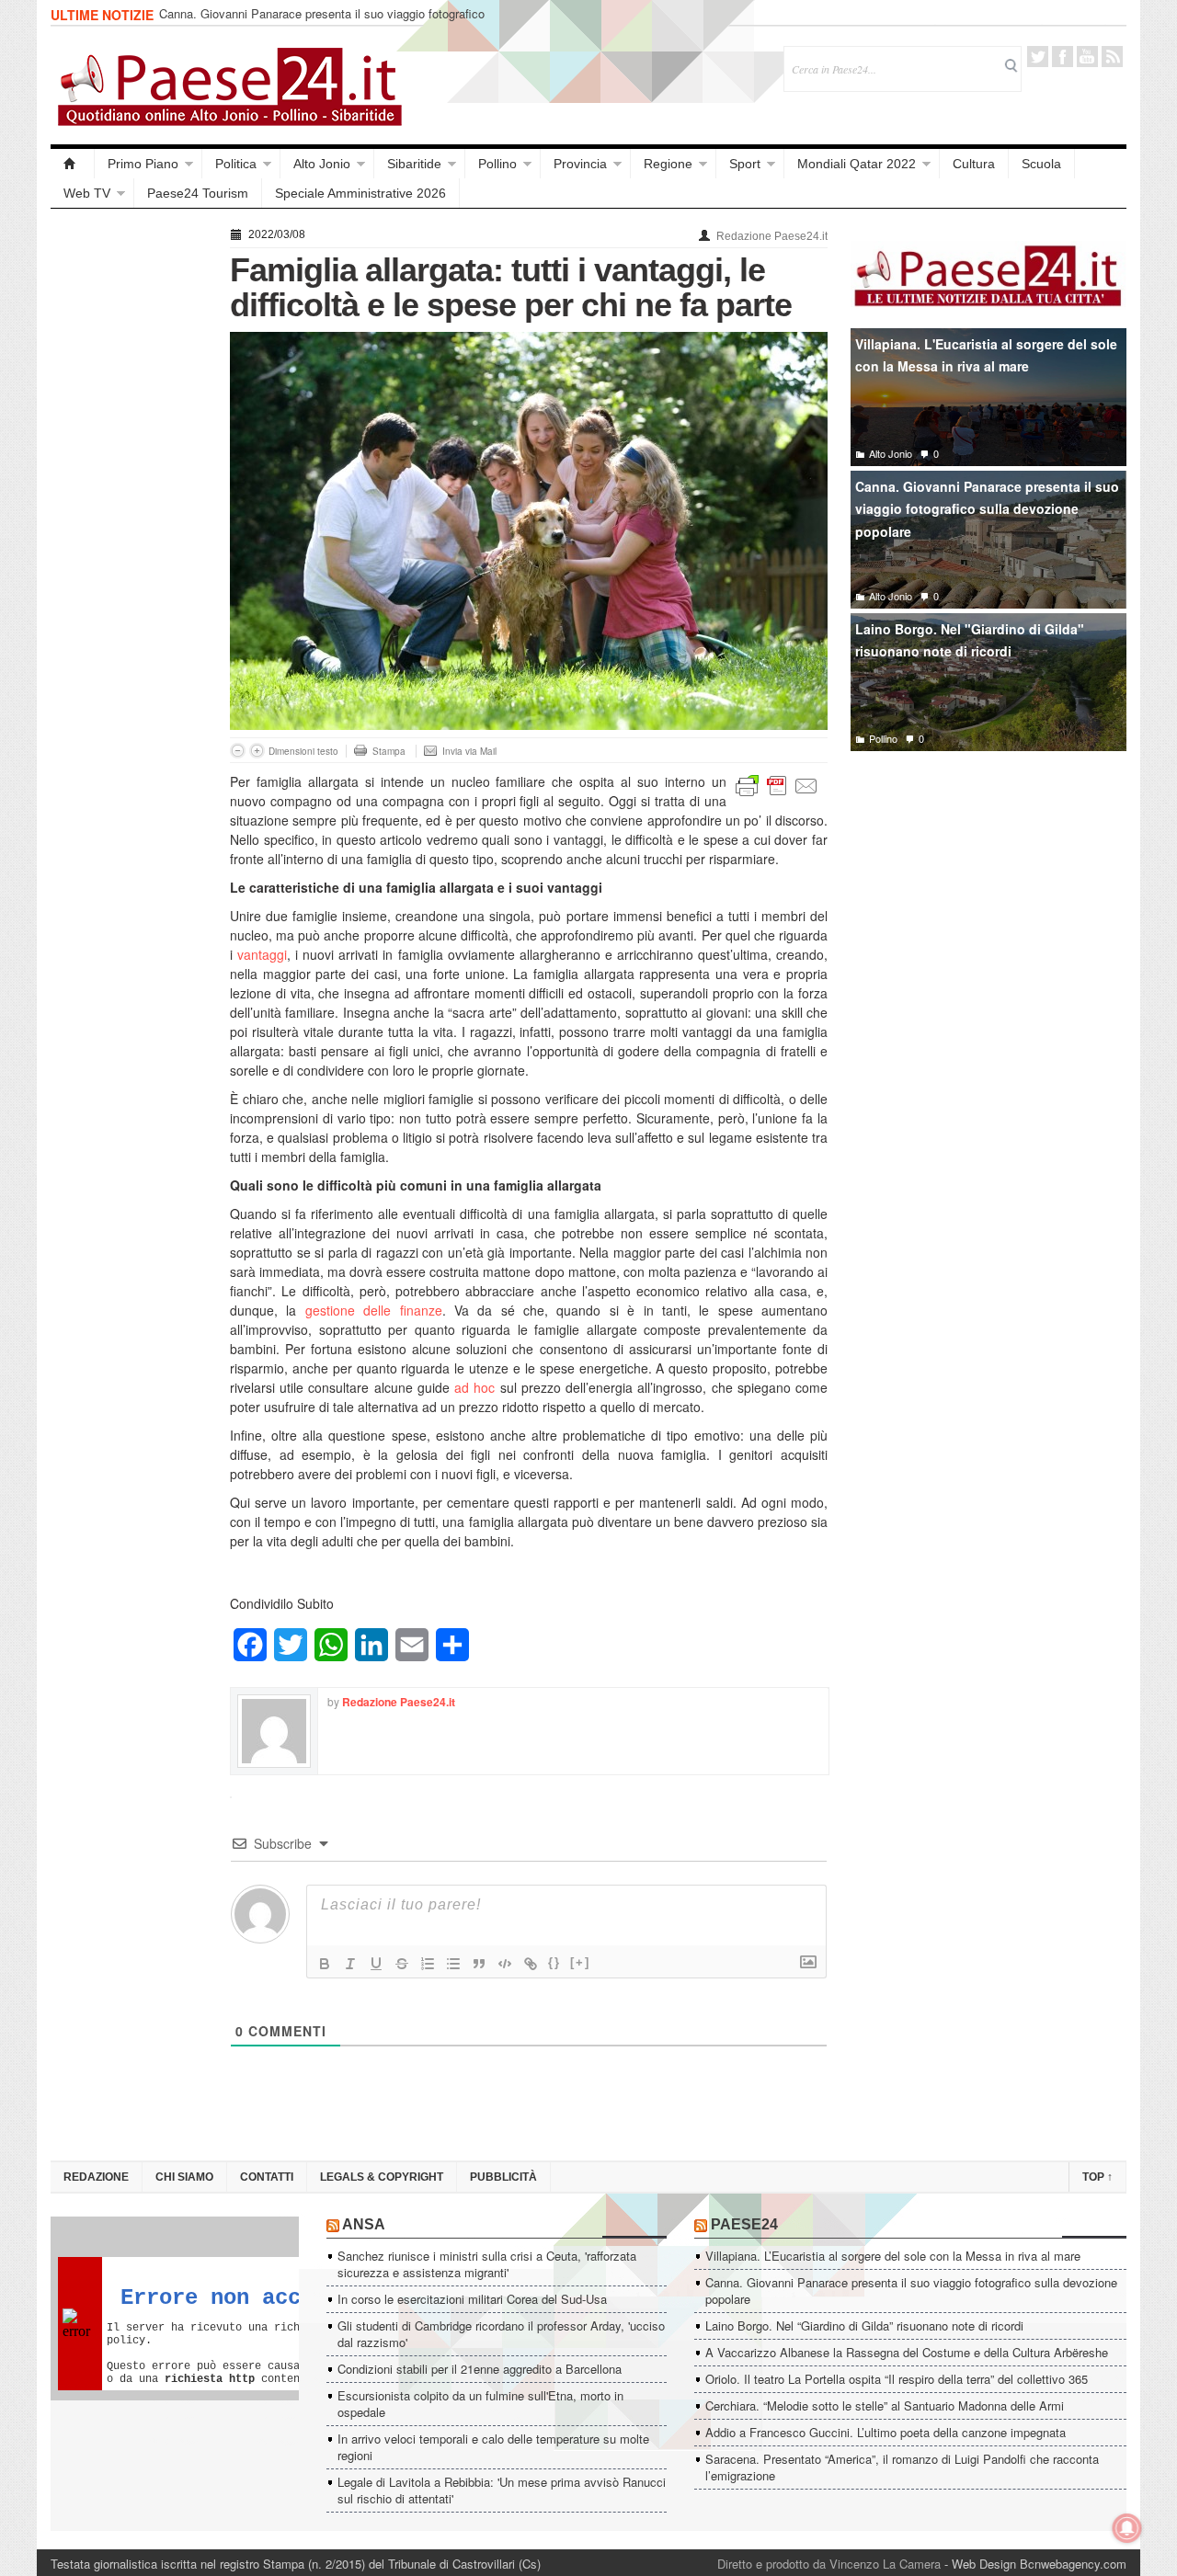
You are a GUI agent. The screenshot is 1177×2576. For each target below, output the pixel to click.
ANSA (364, 2224)
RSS (1112, 57)
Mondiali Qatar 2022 (857, 164)
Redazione (96, 2177)
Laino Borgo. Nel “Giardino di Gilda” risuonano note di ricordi (864, 2325)
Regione (668, 164)
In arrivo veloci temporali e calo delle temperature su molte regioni (493, 2447)
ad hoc (474, 1387)
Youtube (1087, 57)
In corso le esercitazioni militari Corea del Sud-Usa (472, 2299)
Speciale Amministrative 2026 (360, 193)
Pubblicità (503, 2177)
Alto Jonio (322, 164)
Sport (745, 164)
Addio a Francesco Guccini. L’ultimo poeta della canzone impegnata (886, 2432)
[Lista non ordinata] (453, 1964)
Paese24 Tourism (198, 193)
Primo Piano (143, 164)
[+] (580, 1962)
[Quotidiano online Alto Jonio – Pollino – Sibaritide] (73, 164)
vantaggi (262, 954)
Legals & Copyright (382, 2177)
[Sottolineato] (376, 1964)
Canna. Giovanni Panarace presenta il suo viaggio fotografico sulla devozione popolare (322, 22)
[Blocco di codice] (505, 1964)
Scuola (1041, 164)
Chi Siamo (184, 2177)
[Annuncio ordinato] (428, 1964)
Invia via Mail (469, 751)
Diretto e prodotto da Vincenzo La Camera (829, 2564)
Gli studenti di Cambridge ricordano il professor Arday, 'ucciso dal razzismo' (501, 2334)
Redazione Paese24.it (772, 236)
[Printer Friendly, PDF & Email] (777, 784)
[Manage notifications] (1127, 2528)
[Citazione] (479, 1964)
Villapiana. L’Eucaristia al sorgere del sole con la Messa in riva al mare (893, 2256)
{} (554, 1962)
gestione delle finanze (374, 1310)
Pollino (497, 164)
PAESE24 (744, 2224)
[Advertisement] (131, 498)
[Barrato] (402, 1964)
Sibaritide (414, 164)
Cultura (974, 164)
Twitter (1038, 57)
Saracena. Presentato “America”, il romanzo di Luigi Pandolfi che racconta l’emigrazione (902, 2467)
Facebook (1063, 57)
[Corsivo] (350, 1964)
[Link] (531, 1964)
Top (1097, 2177)
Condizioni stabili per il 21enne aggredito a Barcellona (480, 2369)
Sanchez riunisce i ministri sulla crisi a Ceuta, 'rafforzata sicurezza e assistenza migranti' (487, 2264)
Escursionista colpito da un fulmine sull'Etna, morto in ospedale (480, 2404)
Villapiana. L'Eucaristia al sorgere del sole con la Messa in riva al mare (986, 355)
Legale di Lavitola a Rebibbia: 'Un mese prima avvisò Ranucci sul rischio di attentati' (502, 2490)
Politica (236, 164)
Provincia (580, 164)
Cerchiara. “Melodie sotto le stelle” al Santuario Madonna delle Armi (885, 2405)
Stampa (389, 751)
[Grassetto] (325, 1964)
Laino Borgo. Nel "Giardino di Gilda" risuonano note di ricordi (970, 640)
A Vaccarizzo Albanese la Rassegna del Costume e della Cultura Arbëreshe (907, 2352)
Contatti (267, 2177)
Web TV (87, 193)
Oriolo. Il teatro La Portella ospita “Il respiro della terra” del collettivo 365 (897, 2379)
